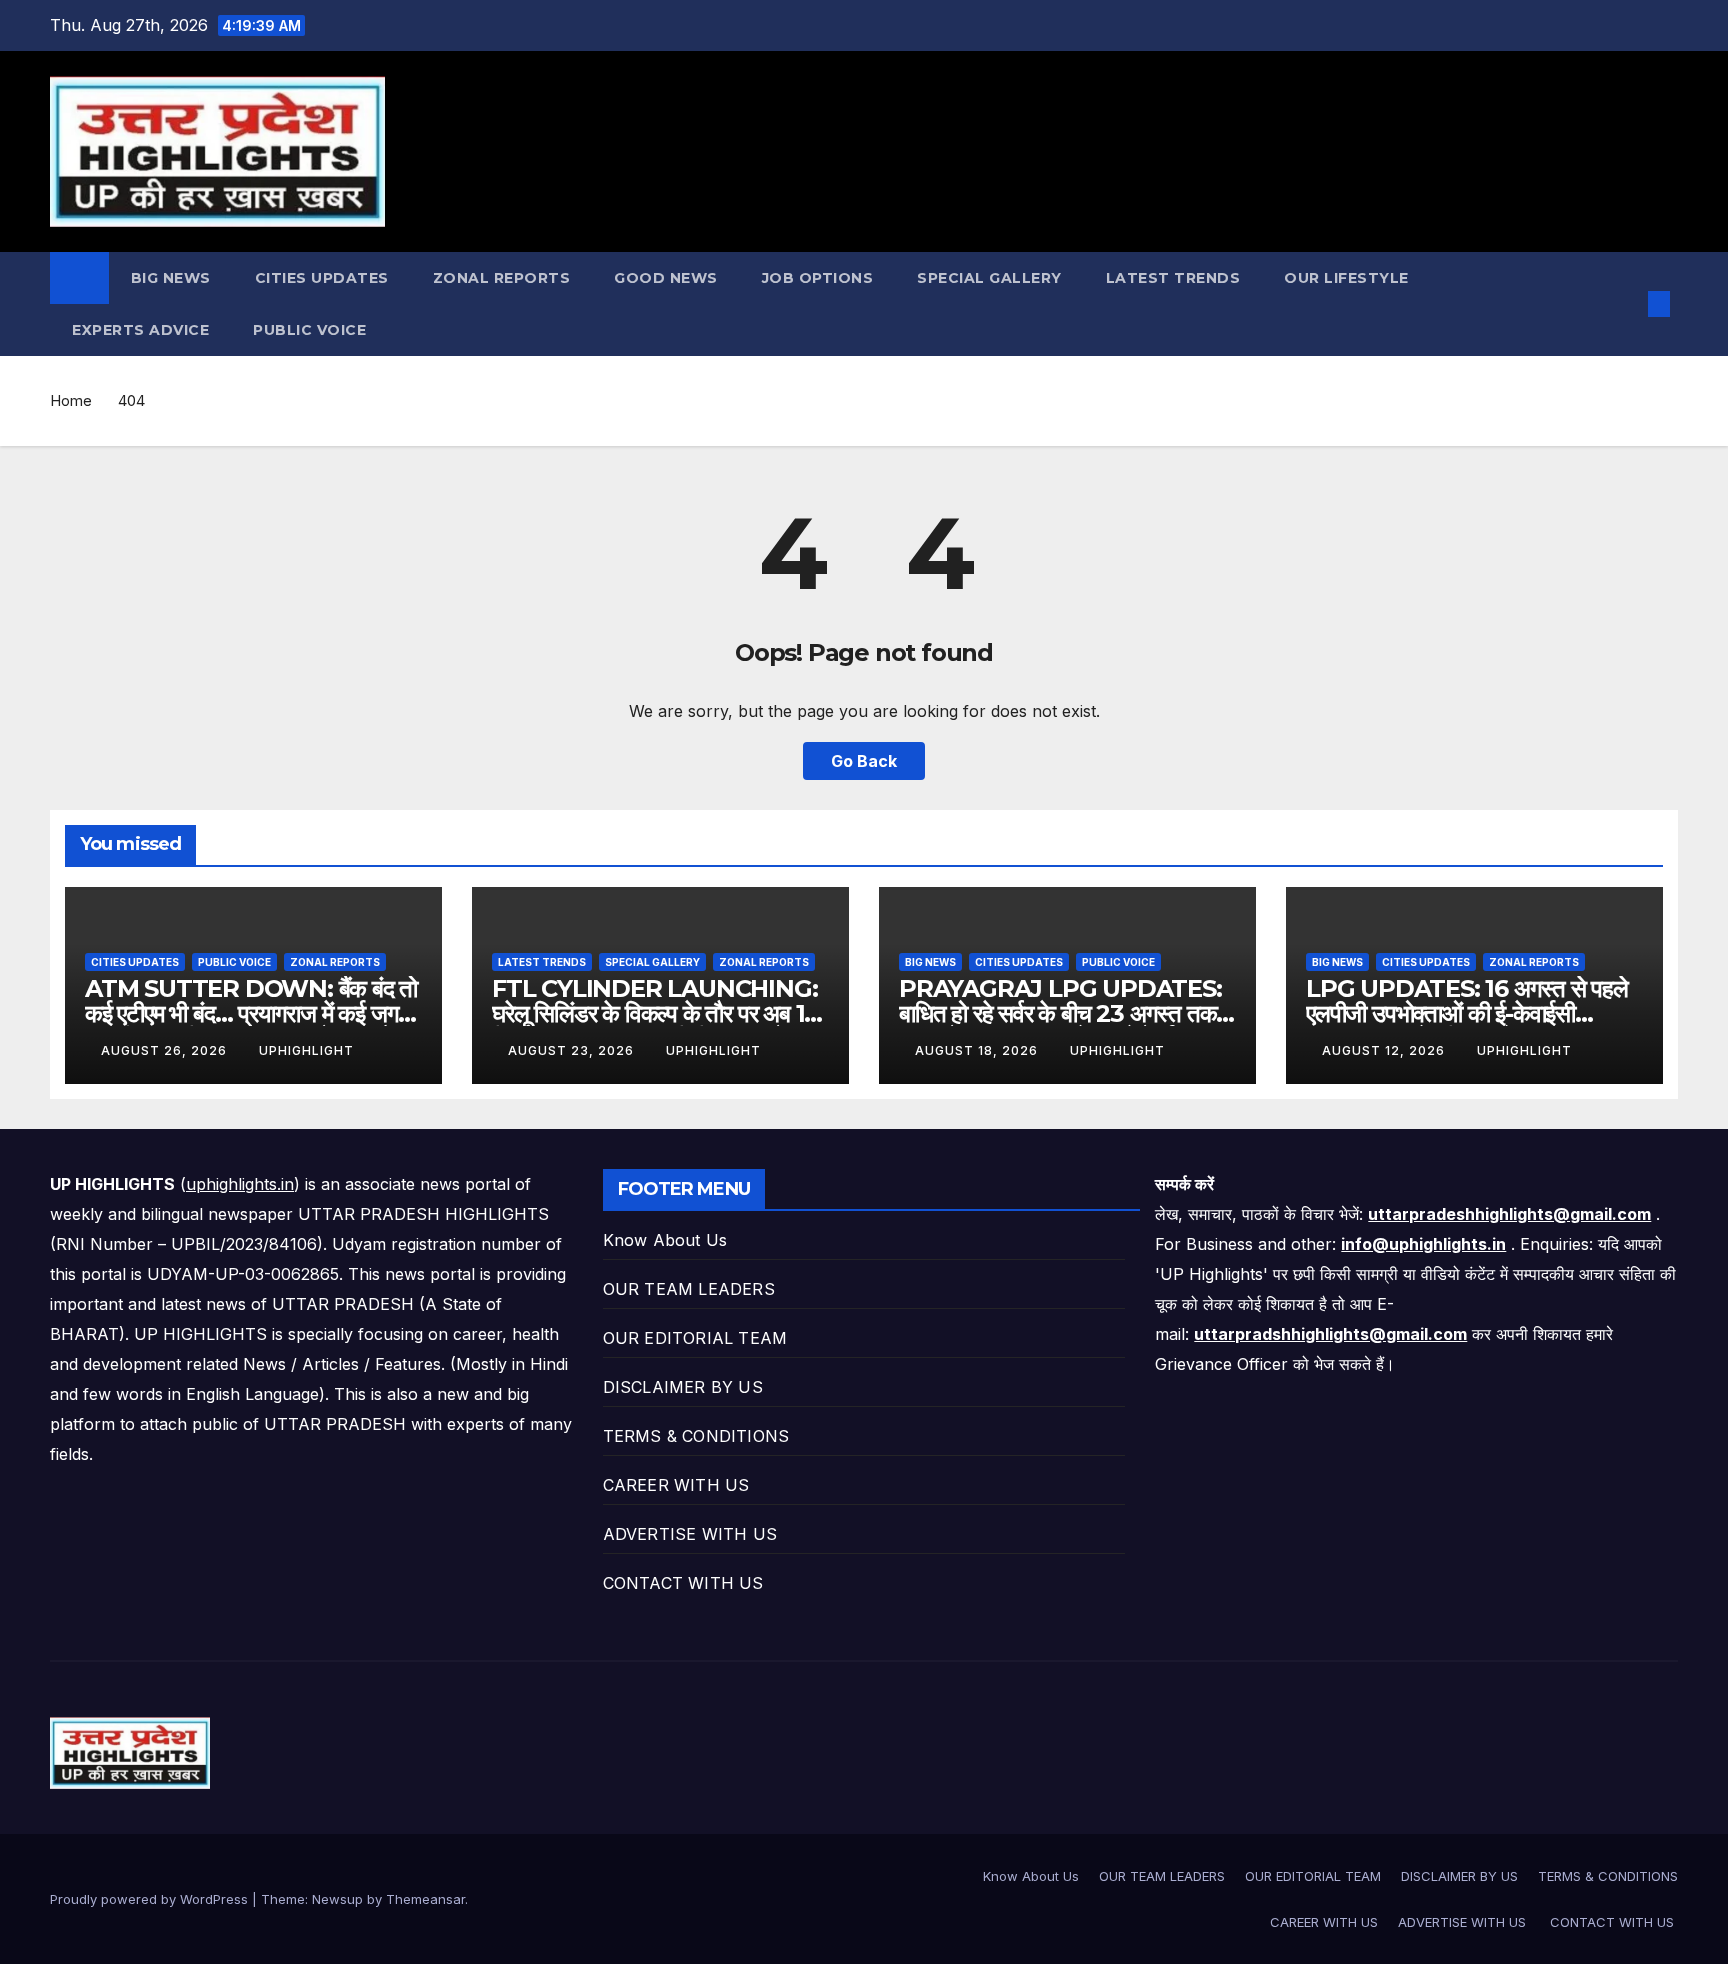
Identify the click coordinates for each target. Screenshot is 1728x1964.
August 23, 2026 (573, 1050)
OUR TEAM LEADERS (689, 1289)
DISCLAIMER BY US (683, 1387)
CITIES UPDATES (322, 278)
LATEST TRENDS (1173, 278)
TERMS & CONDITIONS (696, 1436)
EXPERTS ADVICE (140, 330)
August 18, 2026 (978, 1050)
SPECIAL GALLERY (989, 278)
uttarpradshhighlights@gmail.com (1330, 1334)
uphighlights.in (240, 1184)
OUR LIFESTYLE (1346, 278)
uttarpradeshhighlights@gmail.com (1509, 1214)
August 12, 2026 (1385, 1050)
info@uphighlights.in (1423, 1244)
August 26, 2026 (166, 1050)
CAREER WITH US (676, 1485)
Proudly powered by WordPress (151, 1899)
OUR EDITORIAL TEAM (695, 1338)
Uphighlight (306, 1050)
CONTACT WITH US (686, 1583)
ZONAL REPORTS (502, 278)
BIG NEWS (171, 278)
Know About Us (665, 1240)
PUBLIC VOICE (309, 330)
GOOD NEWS (666, 278)
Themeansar (425, 1899)
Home (71, 400)
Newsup (337, 1899)
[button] (1626, 304)
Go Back (864, 761)
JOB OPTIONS (818, 278)
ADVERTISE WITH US (693, 1534)
